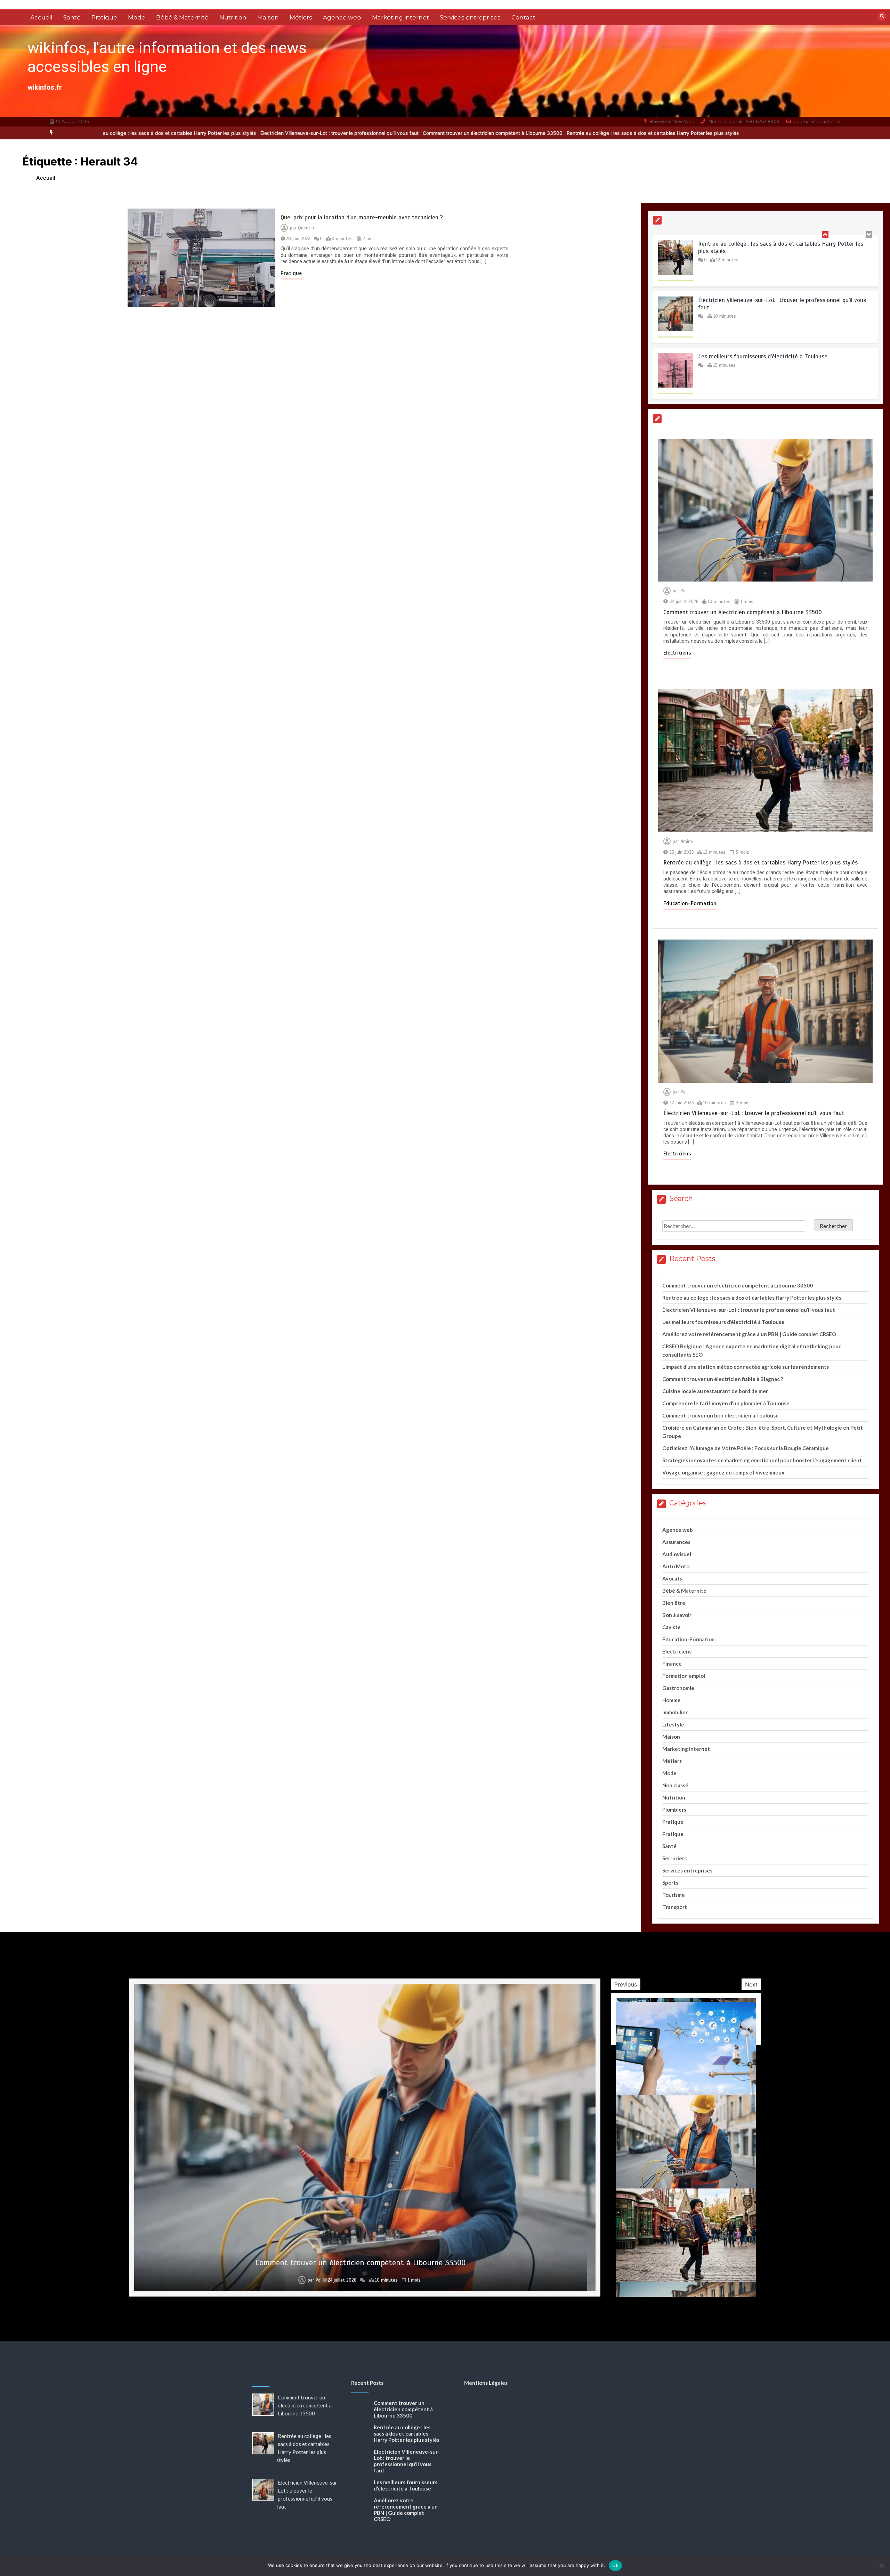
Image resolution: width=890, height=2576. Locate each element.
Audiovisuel (677, 1554)
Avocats (672, 1578)
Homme (671, 1700)
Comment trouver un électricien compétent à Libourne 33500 (296, 133)
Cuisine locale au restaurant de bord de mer (715, 1391)
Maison (268, 17)
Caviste (671, 1627)
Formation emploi (684, 1676)
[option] (296, 133)
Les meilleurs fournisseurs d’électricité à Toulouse (763, 257)
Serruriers (674, 1858)
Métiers (301, 17)
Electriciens (677, 653)
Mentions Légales (486, 2383)
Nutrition (233, 17)
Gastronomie (678, 1688)
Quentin (306, 228)
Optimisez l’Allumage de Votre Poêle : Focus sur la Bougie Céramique (746, 1448)
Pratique (104, 17)
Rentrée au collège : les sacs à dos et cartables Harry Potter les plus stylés (456, 133)
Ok (615, 2565)
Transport (675, 1907)
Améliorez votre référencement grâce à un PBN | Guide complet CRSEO (749, 1334)
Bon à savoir (677, 1615)
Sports (670, 1883)
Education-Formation (690, 903)
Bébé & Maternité (182, 17)
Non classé (675, 1785)
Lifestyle (673, 1724)
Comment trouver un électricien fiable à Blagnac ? (723, 1379)
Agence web (342, 17)
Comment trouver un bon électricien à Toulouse (721, 1415)
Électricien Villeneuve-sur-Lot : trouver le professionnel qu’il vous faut (142, 133)
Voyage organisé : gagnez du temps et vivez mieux (723, 1472)
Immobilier (675, 1712)
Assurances (676, 1542)
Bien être (674, 1603)
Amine (687, 842)
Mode (137, 17)
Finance (672, 1664)
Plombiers (674, 1810)
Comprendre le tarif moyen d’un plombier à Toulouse (726, 1403)
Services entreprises (470, 17)
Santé (72, 17)
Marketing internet (400, 17)
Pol (684, 591)
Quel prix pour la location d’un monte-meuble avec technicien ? (362, 217)
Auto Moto (676, 1566)
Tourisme (674, 1895)
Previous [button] (626, 1984)
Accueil (41, 17)
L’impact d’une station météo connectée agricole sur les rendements (746, 1367)
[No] (881, 2566)
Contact (523, 17)
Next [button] (751, 1984)
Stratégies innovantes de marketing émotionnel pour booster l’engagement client (762, 1460)
